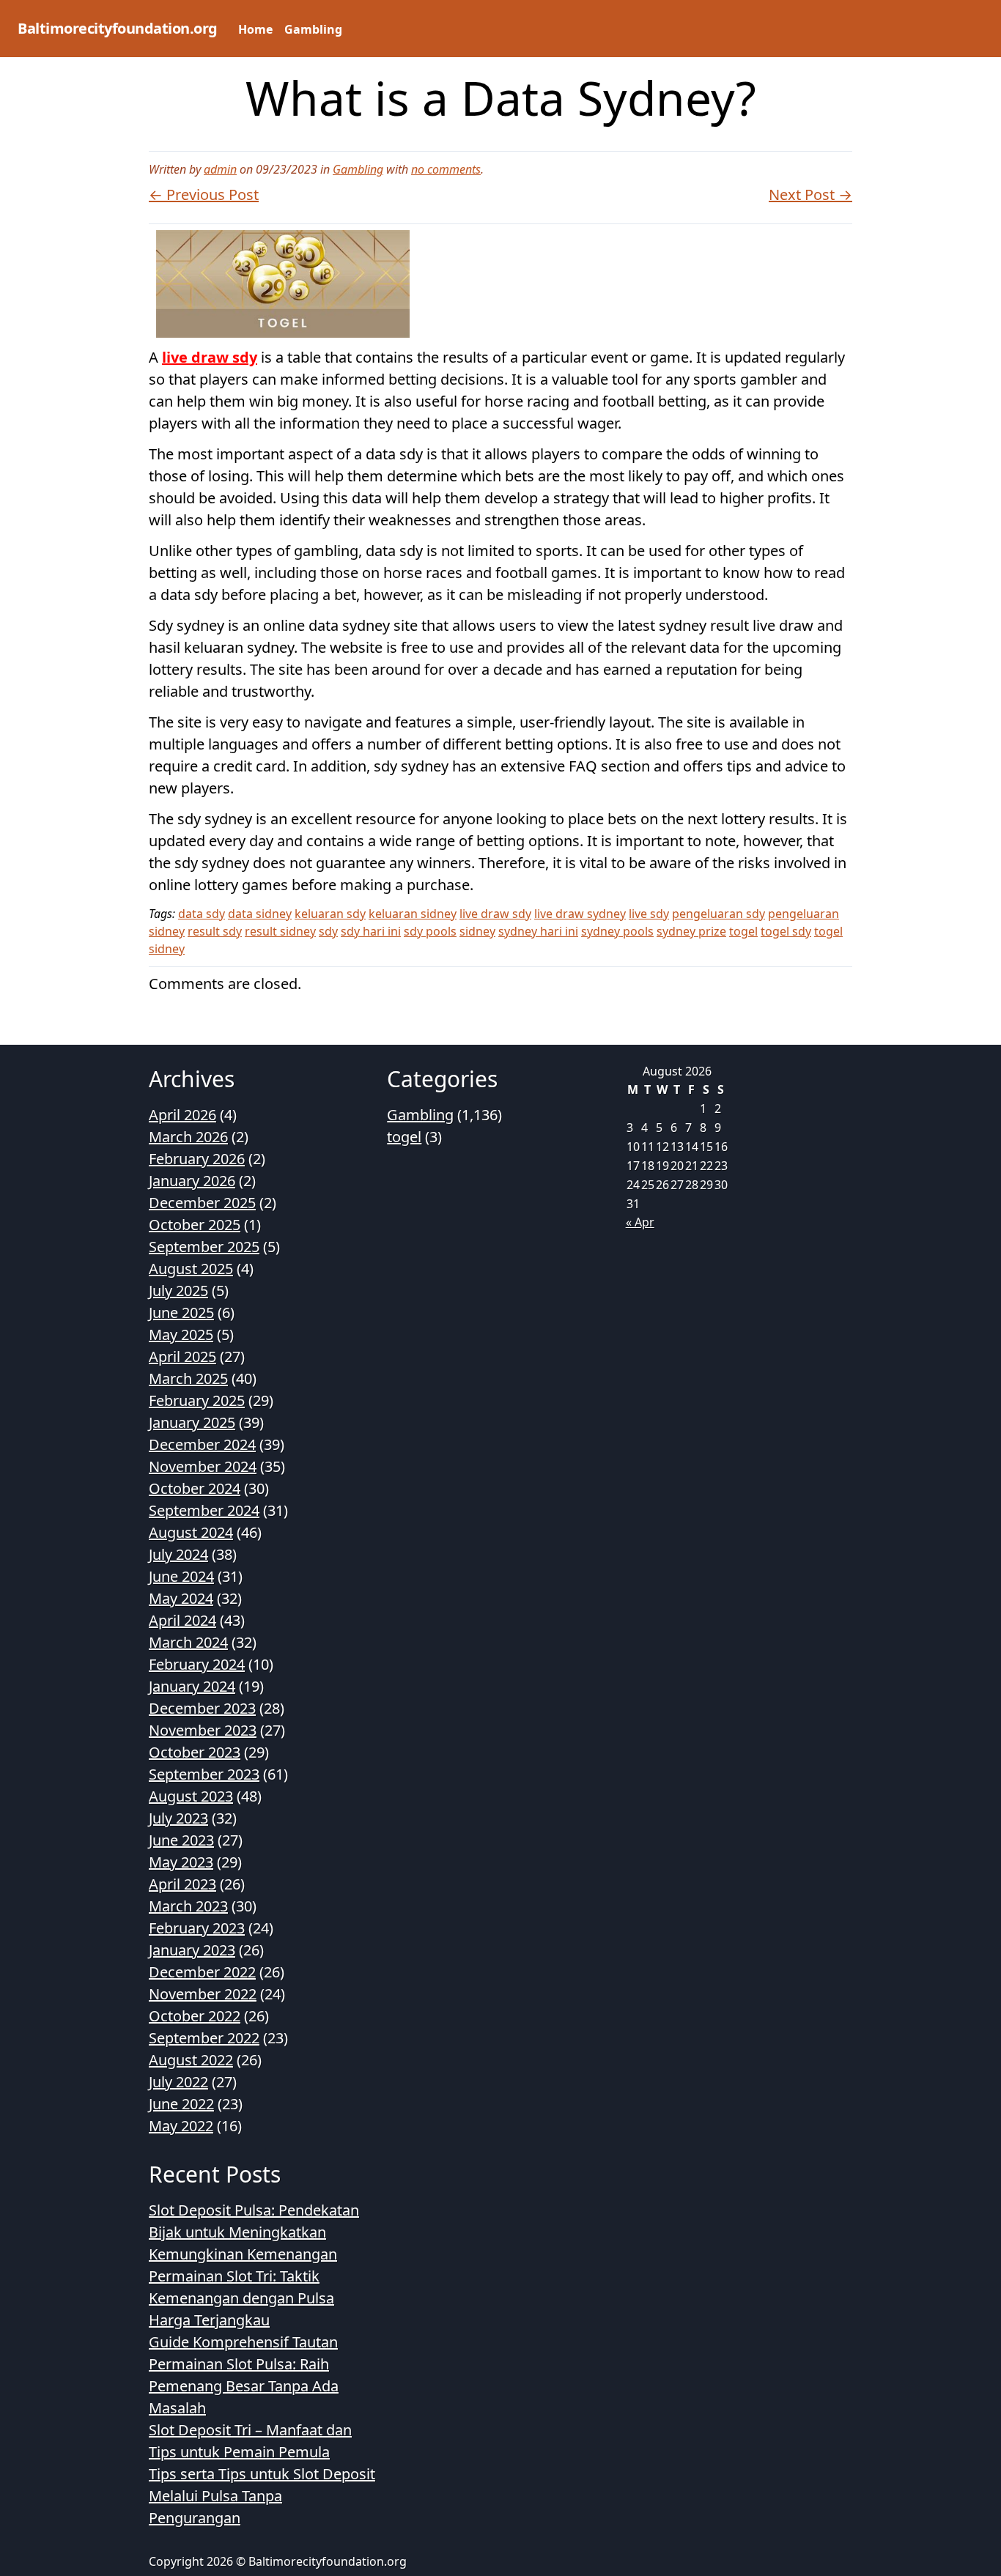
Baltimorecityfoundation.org (118, 28)
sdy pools (430, 931)
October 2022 (195, 2016)
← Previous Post (204, 195)
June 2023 (181, 1840)
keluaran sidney (413, 914)
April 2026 (182, 1115)
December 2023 (202, 1708)
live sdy (649, 914)
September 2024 (204, 1510)
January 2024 (192, 1686)
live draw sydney (580, 914)
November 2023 (203, 1730)
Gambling (313, 29)
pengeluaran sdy (719, 914)
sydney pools (617, 931)
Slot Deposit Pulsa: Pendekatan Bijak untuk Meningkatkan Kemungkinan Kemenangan (254, 2232)
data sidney (260, 914)
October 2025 (195, 1225)
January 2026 (192, 1181)
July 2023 (178, 1818)
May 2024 (181, 1598)
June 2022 (181, 2104)
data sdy (202, 914)
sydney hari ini (538, 931)
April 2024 (182, 1620)
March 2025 (188, 1378)
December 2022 (202, 1972)
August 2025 (191, 1269)
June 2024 (181, 1576)
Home (255, 29)
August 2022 (191, 2060)
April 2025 (182, 1357)
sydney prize (691, 931)
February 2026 (197, 1159)
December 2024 (202, 1444)
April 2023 (182, 1884)
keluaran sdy (330, 914)
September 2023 (204, 1774)
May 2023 (181, 1862)
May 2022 (181, 2126)
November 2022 (203, 1994)
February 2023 (197, 1928)
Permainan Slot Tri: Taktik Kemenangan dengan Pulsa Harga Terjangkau (241, 2298)
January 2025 (192, 1422)
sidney (477, 931)
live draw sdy (210, 357)
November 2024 (203, 1466)
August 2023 (191, 1796)
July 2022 (178, 2082)
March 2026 (188, 1137)
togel (743, 931)
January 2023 (192, 1950)
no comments (446, 169)
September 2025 (204, 1247)
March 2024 (188, 1642)
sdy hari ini (371, 931)
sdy (328, 931)
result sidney (280, 931)
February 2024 (197, 1664)
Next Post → (810, 195)
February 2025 (197, 1400)
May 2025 (181, 1335)
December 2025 (202, 1203)
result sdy (215, 931)
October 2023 (195, 1752)
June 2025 (181, 1313)
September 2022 (204, 2038)
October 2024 (195, 1488)
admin (220, 169)
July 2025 (178, 1291)
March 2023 (188, 1906)
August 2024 (191, 1532)
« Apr (640, 1222)
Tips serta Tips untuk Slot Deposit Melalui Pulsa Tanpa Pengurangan (262, 2496)
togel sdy (786, 931)
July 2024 (178, 1554)
